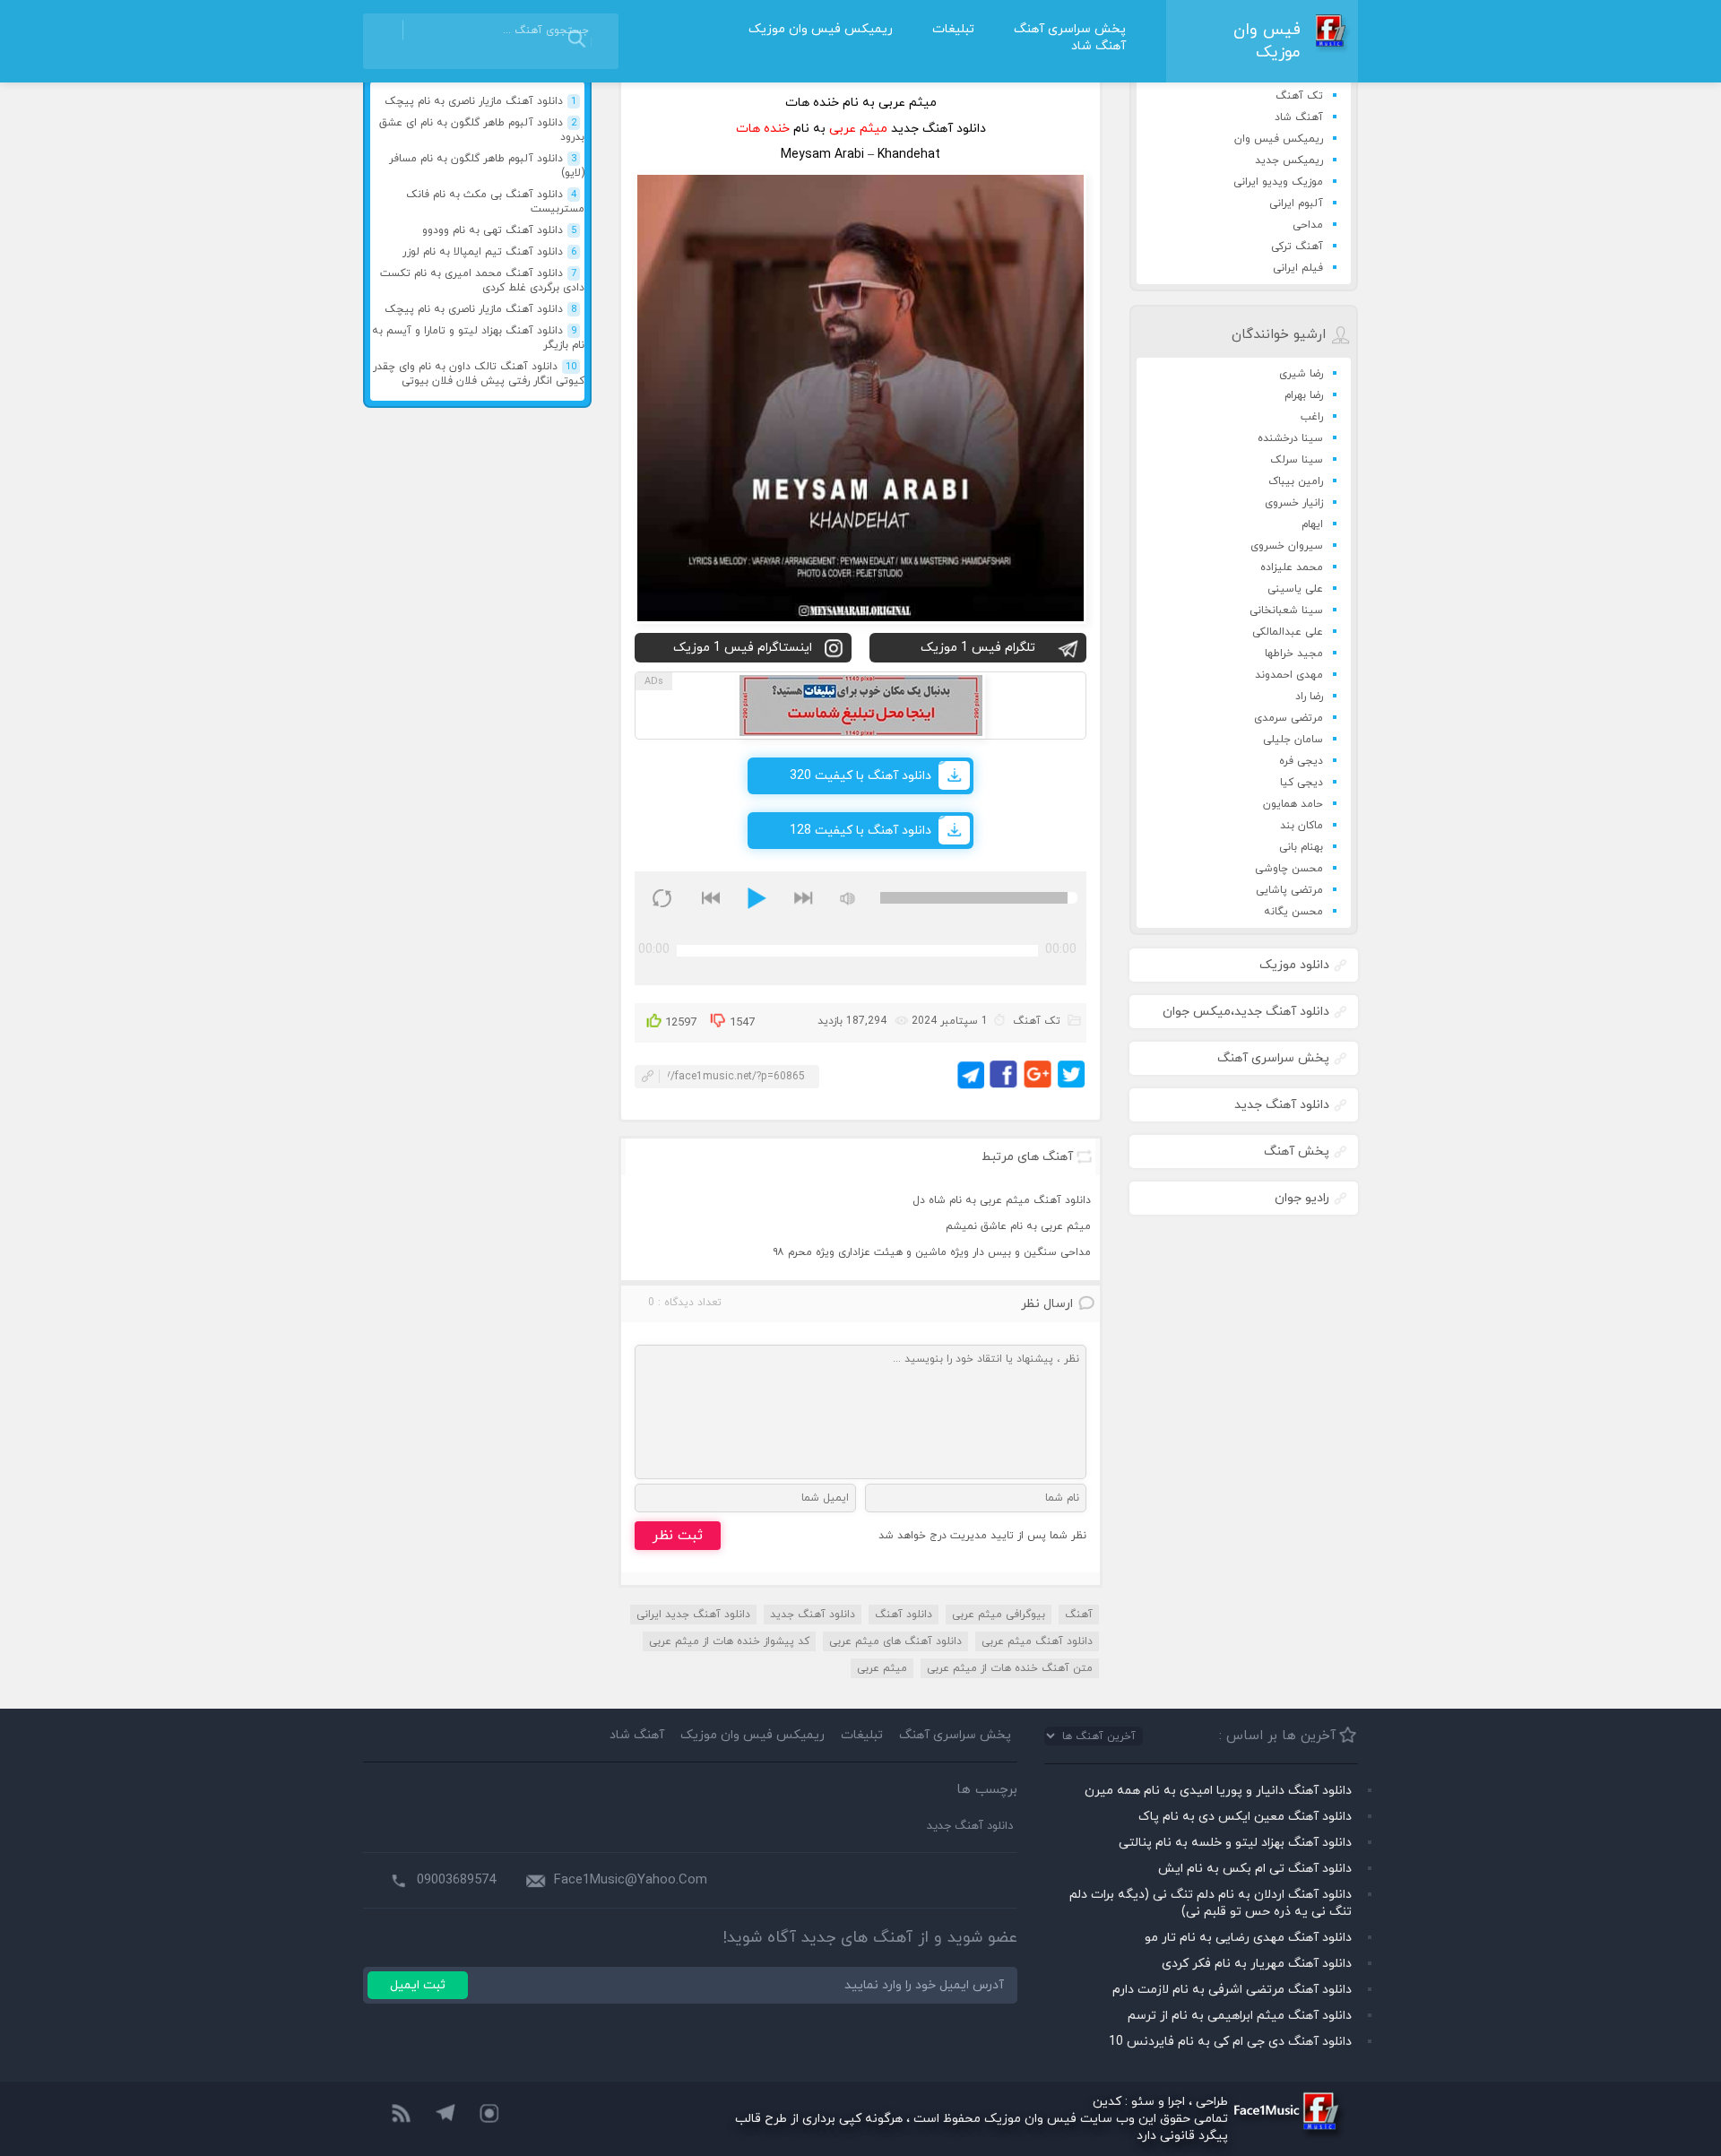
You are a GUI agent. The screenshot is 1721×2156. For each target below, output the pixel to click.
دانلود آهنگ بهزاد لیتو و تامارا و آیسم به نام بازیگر (478, 338)
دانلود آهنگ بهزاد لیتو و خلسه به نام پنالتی (1235, 1843)
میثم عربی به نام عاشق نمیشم (1018, 1226)
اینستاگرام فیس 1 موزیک (743, 648)
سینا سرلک (1297, 460)
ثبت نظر (678, 1536)
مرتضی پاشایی (1289, 890)
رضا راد (1309, 697)
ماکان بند (1302, 826)
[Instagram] (490, 2115)
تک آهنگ (1299, 96)
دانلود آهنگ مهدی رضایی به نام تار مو (1248, 1938)
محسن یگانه (1293, 912)
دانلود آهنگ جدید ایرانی (693, 1615)
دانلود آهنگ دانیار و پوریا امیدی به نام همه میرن (1218, 1791)
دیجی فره (1301, 761)
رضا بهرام (1304, 395)
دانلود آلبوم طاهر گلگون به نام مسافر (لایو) (487, 166)
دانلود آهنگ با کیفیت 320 (860, 776)
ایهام (1312, 524)
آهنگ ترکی (1297, 247)
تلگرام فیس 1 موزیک (978, 648)
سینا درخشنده (1290, 438)
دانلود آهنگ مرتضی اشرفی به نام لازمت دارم (1232, 1990)
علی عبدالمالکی (1288, 632)
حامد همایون (1293, 804)
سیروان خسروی (1287, 546)
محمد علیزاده (1292, 567)
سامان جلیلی (1293, 740)
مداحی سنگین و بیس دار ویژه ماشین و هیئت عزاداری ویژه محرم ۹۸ (932, 1252)
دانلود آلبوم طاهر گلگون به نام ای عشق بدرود (482, 130)
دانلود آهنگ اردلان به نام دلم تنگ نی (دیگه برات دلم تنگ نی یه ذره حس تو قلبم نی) (1211, 1903)
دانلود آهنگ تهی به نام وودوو (499, 230)
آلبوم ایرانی (1296, 203)
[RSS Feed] (401, 2115)
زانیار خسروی (1294, 503)
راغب (1312, 417)
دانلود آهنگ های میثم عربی (895, 1641)
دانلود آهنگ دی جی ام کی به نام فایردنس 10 (1230, 2042)
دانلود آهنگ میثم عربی (1037, 1641)
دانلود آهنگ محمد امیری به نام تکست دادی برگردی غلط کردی (482, 281)
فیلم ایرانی (1298, 268)
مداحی (1308, 225)
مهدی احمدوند (1289, 675)
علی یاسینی (1295, 589)
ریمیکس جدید (1289, 160)
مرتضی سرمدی (1289, 718)
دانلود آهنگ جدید (813, 1615)
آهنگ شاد (1098, 46)
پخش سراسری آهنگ (1070, 29)
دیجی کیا (1302, 783)
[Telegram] (445, 2115)
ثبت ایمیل (418, 1985)
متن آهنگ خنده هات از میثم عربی (1010, 1668)
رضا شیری (1301, 374)
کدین (1107, 2102)
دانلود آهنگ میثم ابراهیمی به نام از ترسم (1240, 2016)
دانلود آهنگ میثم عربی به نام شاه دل (1002, 1200)
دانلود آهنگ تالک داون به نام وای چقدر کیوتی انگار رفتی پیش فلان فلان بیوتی (479, 374)
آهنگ (1079, 1615)
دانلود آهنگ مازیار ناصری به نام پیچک (480, 101)
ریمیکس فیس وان (1279, 139)
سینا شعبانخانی (1286, 610)
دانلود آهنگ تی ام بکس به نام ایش (1255, 1869)
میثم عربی (882, 1668)
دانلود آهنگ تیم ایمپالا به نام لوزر (489, 252)
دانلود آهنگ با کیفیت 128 (860, 831)
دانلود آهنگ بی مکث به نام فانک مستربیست (495, 202)
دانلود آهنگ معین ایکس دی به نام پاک (1245, 1817)
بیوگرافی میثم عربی (999, 1615)
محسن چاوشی (1289, 869)
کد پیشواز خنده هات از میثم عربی (729, 1641)
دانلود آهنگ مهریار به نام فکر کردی (1257, 1964)
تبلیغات (953, 29)
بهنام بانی (1301, 847)
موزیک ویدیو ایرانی (1278, 182)
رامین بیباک (1296, 481)
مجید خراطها (1294, 654)
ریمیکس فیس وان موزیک (821, 29)
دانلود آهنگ (904, 1615)
